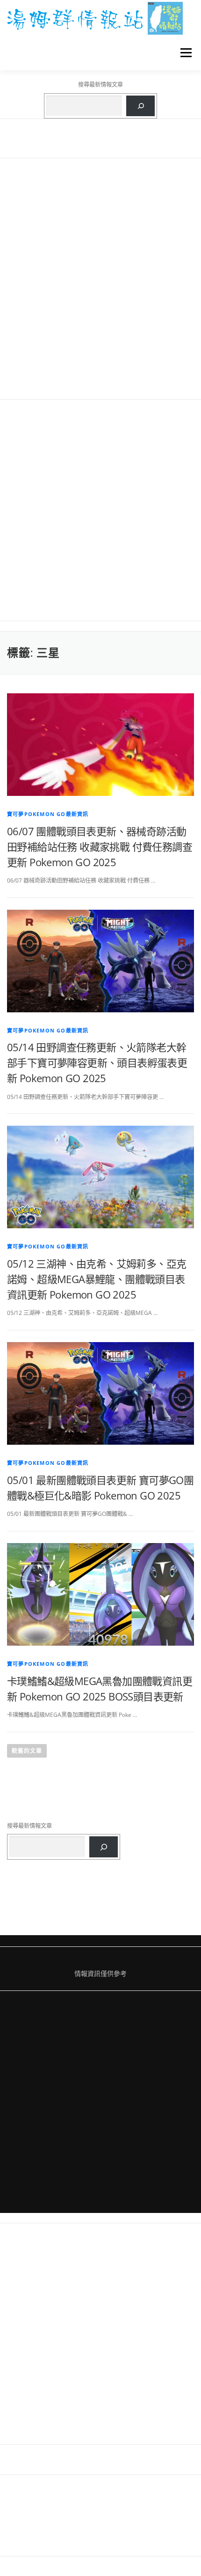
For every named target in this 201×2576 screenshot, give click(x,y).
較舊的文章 (27, 1751)
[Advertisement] (100, 279)
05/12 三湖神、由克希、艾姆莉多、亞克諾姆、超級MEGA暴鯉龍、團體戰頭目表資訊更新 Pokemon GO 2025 (97, 1279)
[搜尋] (140, 106)
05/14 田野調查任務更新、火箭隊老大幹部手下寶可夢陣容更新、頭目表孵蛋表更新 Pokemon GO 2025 (97, 1062)
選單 (183, 53)
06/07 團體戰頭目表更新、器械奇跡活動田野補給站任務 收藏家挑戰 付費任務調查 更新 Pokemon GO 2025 (100, 846)
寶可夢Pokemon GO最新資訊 (48, 814)
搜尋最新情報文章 (100, 85)
